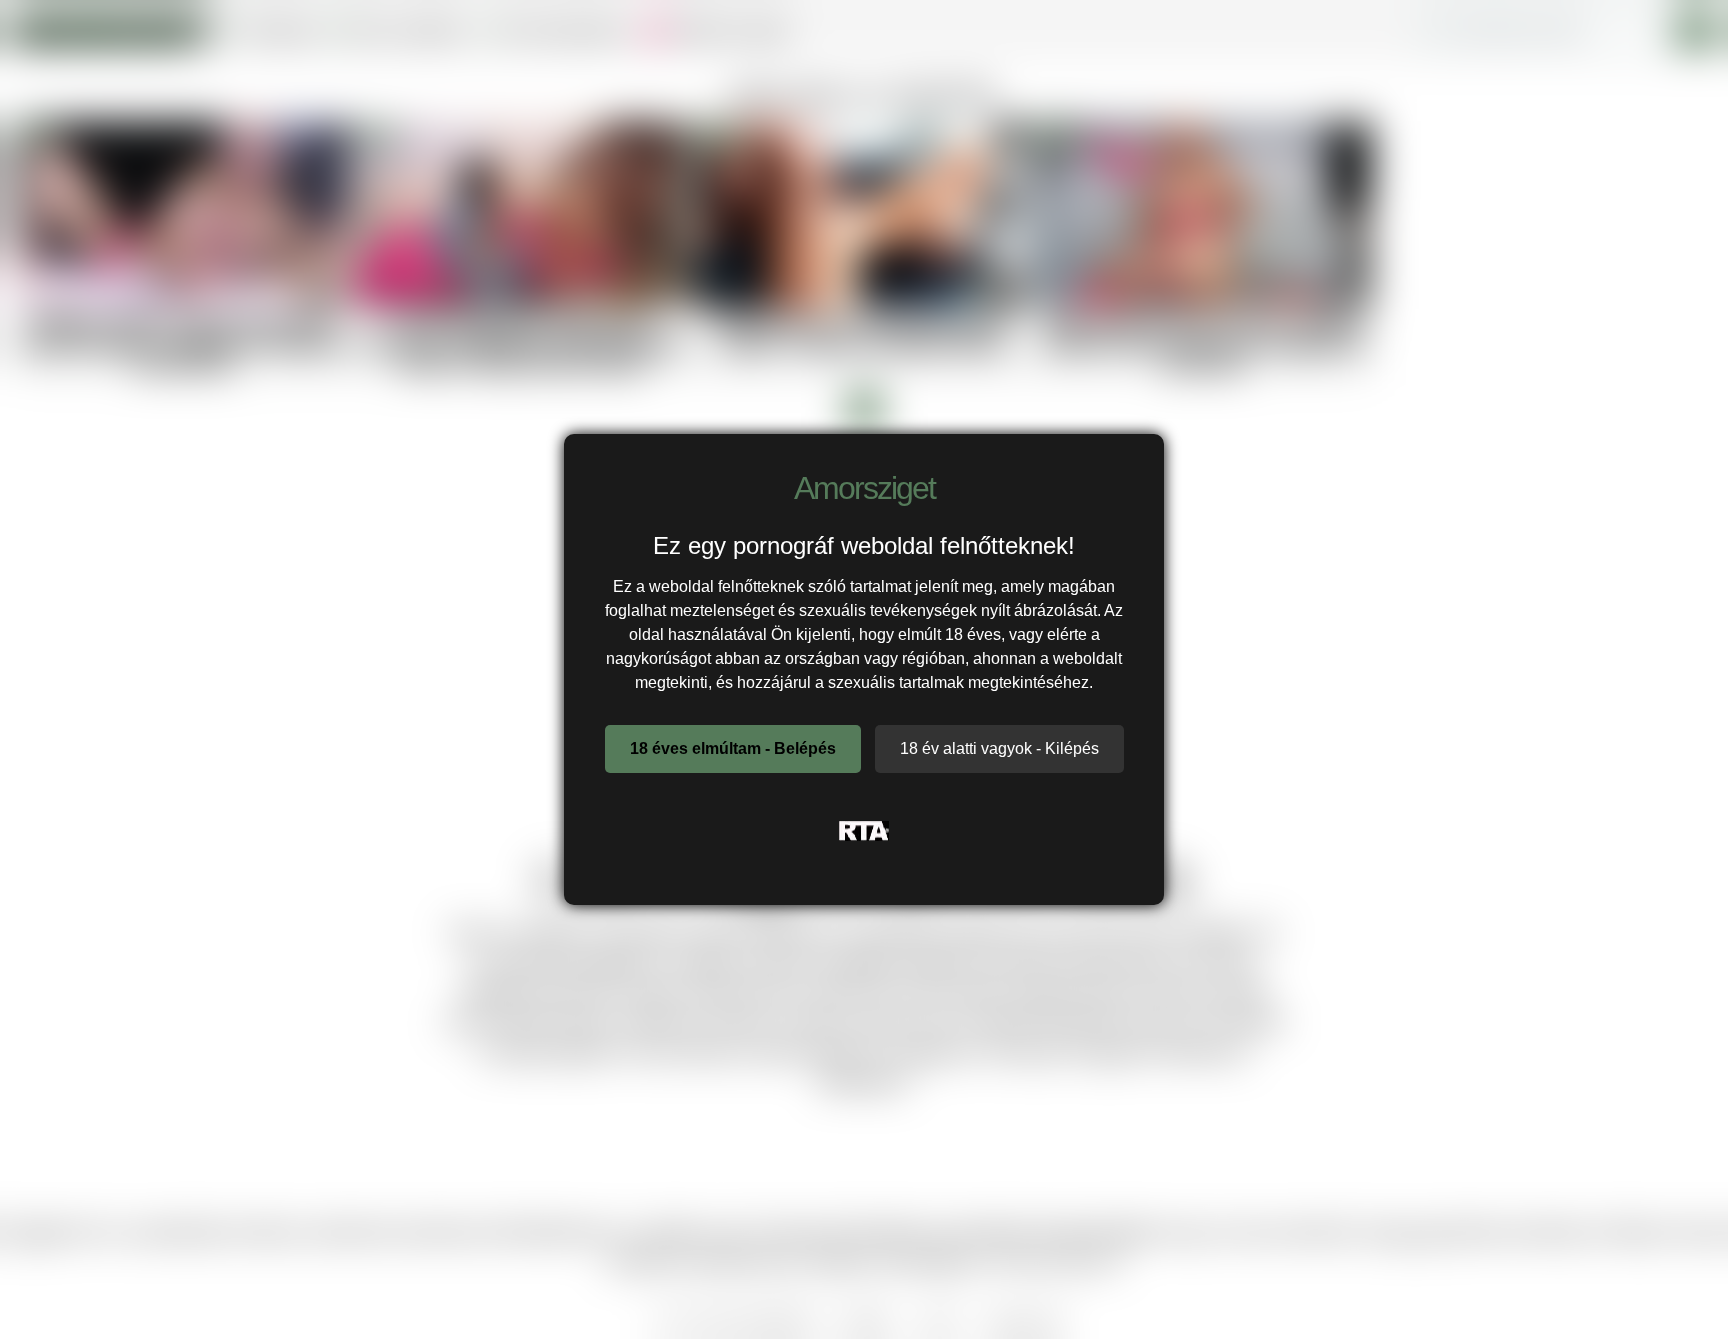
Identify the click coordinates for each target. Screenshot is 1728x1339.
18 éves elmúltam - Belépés (733, 748)
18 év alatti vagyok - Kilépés (999, 748)
